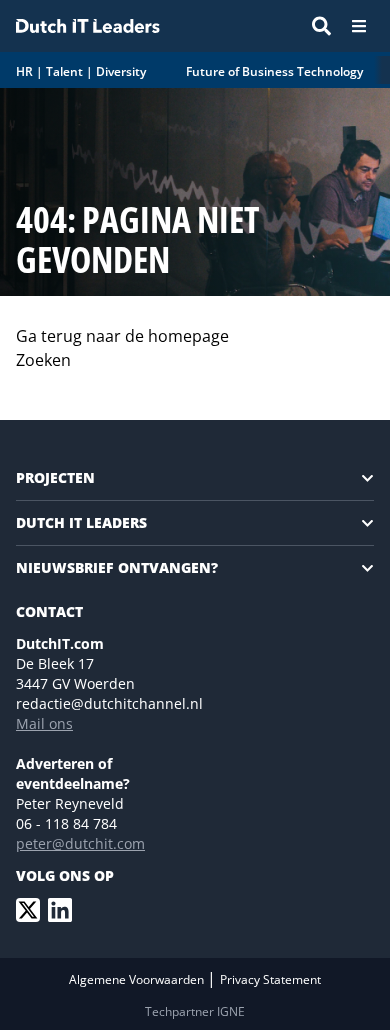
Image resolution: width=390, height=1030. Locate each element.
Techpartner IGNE (195, 1011)
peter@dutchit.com (80, 843)
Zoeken (43, 360)
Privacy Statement (270, 979)
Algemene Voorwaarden (138, 979)
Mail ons (44, 723)
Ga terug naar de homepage (122, 336)
